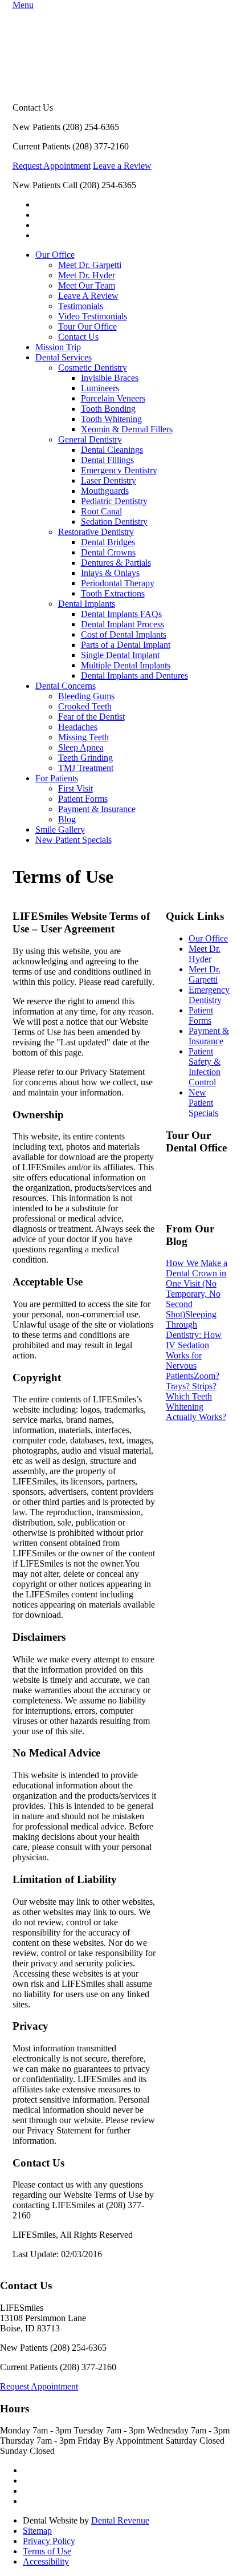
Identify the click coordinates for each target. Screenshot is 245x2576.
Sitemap (37, 2531)
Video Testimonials (93, 316)
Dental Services (64, 357)
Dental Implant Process (122, 624)
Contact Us (78, 337)
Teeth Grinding (85, 758)
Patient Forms (83, 799)
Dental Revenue (120, 2520)
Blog (67, 819)
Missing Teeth (83, 737)
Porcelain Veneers (113, 398)
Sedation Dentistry (114, 522)
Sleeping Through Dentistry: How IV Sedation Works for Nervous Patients (194, 1345)
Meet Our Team (87, 285)
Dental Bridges (108, 542)
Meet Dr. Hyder (87, 275)
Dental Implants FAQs (121, 614)
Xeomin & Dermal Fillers (127, 429)
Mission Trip (58, 347)
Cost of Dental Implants (124, 634)
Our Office (55, 255)
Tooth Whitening (111, 419)
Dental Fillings (107, 460)
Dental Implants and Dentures (134, 676)
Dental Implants (87, 604)
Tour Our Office (87, 326)
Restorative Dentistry (96, 532)
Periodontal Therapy (118, 583)
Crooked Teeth (85, 706)
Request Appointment (52, 166)
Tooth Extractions (113, 593)
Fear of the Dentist (91, 717)
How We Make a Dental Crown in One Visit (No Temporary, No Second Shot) (197, 1289)
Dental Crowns (108, 552)
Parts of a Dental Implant (126, 645)
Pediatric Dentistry (114, 501)
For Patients (57, 778)
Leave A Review (88, 296)
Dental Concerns (66, 686)
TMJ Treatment (86, 768)
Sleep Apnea (81, 747)
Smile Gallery (60, 829)
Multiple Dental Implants (126, 665)
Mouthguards (105, 491)
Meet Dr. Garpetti (90, 265)
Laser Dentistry (109, 480)
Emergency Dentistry (119, 470)
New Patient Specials (73, 840)
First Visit (75, 788)
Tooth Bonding (108, 409)
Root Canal (101, 511)
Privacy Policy (49, 2541)
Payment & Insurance (97, 809)
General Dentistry (90, 439)
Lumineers (100, 388)
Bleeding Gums (86, 696)
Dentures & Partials (116, 563)
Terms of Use (47, 2551)
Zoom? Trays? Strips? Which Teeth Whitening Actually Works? (196, 1396)
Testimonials (81, 306)
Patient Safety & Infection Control (205, 1067)
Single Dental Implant (120, 655)
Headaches (78, 727)
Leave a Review (122, 166)
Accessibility (46, 2561)
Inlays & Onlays (110, 573)
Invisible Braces (110, 378)
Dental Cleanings (112, 450)
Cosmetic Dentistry (93, 368)
